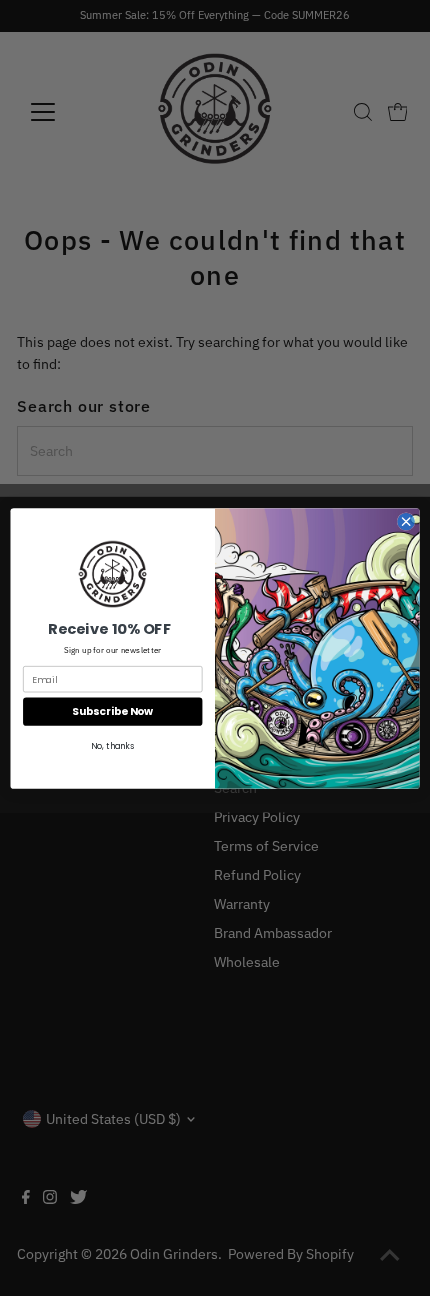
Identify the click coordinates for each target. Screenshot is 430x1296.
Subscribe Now (112, 711)
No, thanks (112, 746)
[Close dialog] (406, 521)
